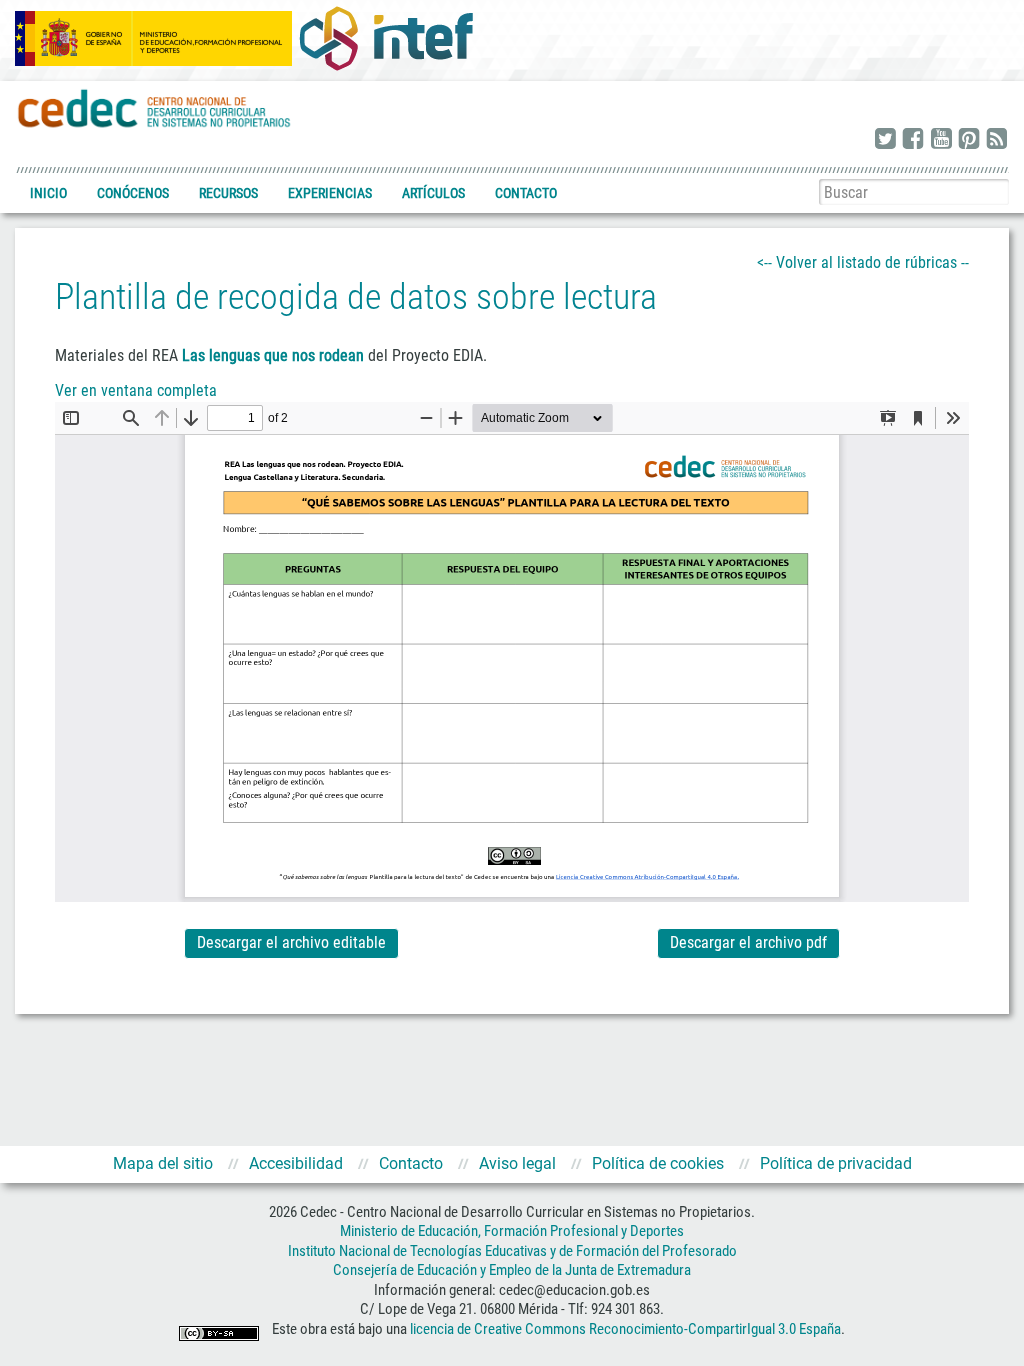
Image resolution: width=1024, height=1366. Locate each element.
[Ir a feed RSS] (997, 140)
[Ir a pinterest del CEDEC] (969, 140)
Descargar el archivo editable (291, 942)
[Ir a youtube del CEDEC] (941, 140)
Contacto (526, 193)
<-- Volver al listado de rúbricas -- (863, 262)
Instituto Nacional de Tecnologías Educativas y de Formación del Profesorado (512, 1251)
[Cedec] (155, 107)
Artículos (433, 193)
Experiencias (330, 193)
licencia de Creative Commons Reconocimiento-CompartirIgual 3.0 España (625, 1329)
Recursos (228, 193)
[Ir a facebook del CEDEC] (913, 140)
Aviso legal (517, 1163)
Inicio (48, 193)
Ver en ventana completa (136, 390)
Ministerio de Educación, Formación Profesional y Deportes (512, 1231)
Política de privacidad (836, 1163)
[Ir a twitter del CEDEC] (885, 140)
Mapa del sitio (163, 1163)
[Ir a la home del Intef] (386, 38)
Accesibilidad (296, 1163)
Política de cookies (658, 1163)
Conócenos (133, 193)
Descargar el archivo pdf (748, 942)
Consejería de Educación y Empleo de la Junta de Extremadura (512, 1270)
